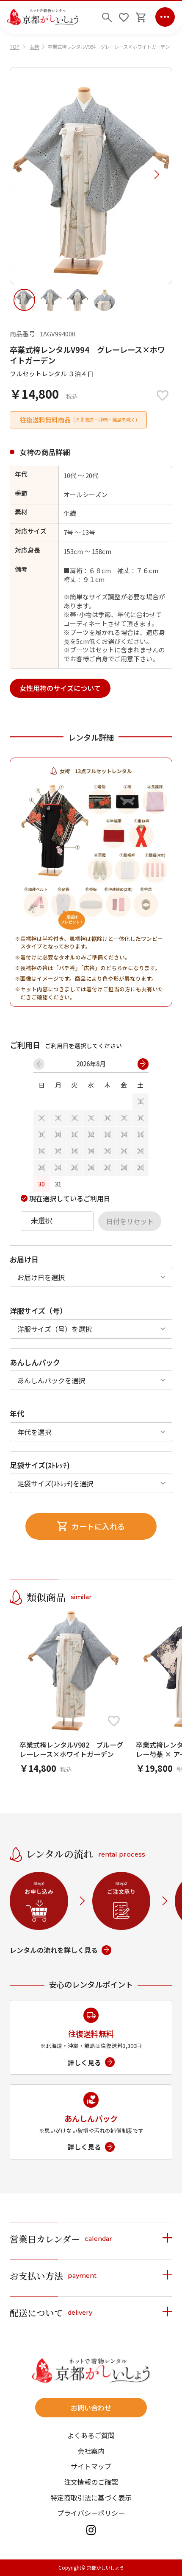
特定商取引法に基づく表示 (91, 2498)
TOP (15, 47)
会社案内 (91, 2451)
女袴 (34, 47)
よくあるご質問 (91, 2435)
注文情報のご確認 (91, 2482)
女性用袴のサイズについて (60, 688)
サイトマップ (91, 2466)
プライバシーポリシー (91, 2513)
